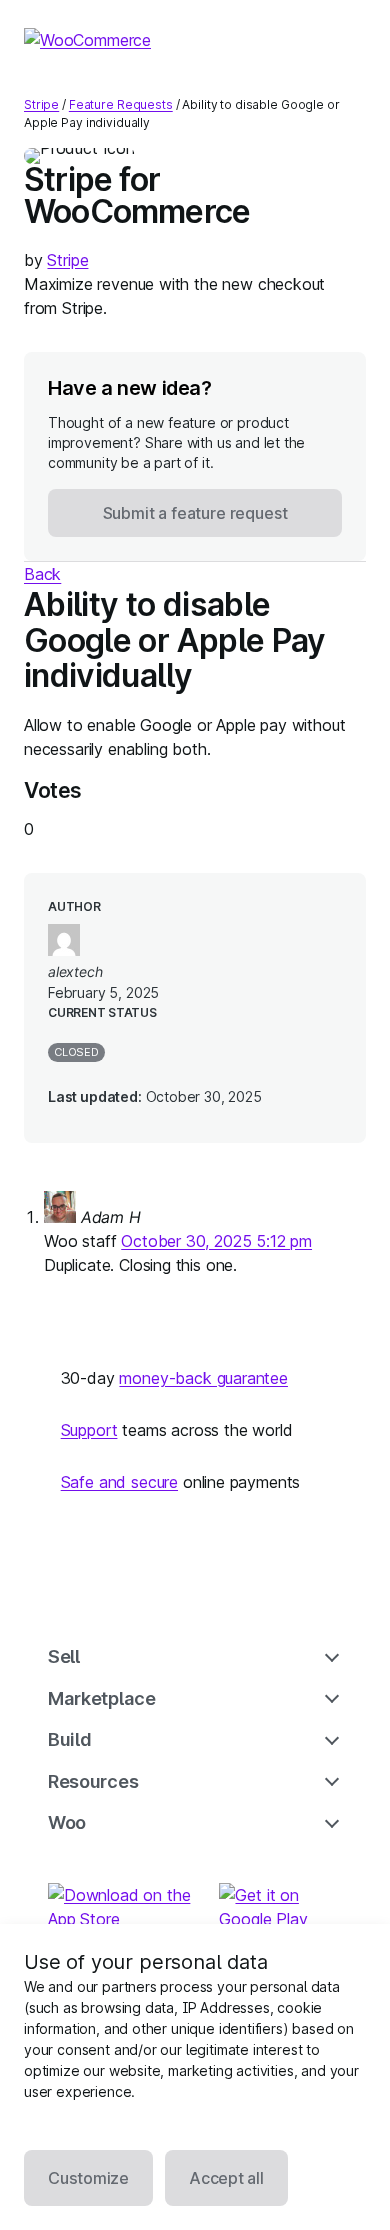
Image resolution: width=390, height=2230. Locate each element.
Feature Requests (121, 104)
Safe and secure (119, 1482)
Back (42, 574)
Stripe (41, 104)
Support (89, 1430)
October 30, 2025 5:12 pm (216, 1241)
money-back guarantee (203, 1378)
